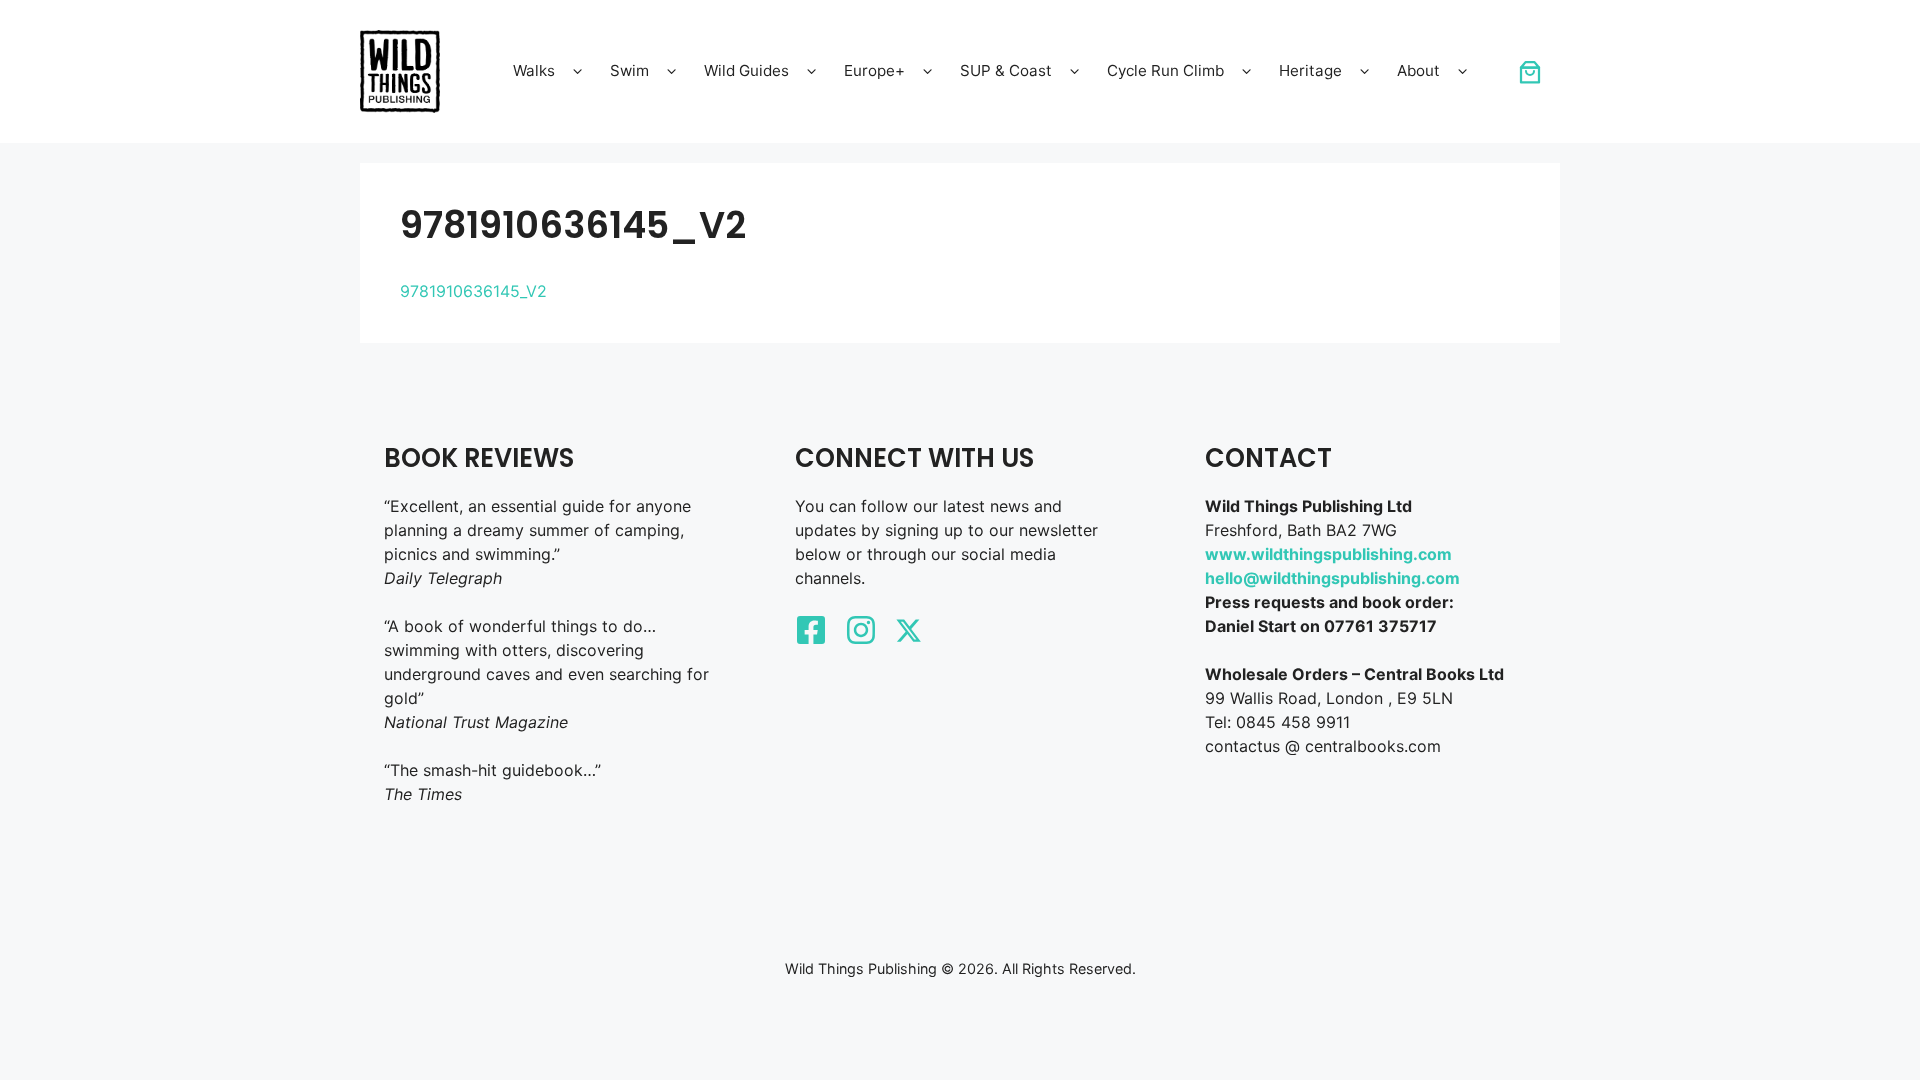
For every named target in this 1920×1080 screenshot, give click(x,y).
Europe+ (874, 70)
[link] (1530, 72)
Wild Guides (746, 70)
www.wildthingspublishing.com (1328, 554)
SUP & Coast (1006, 70)
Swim (629, 70)
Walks (534, 70)
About (1418, 70)
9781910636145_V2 (473, 291)
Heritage (1310, 70)
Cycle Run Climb (1165, 70)
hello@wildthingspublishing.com (1332, 578)
